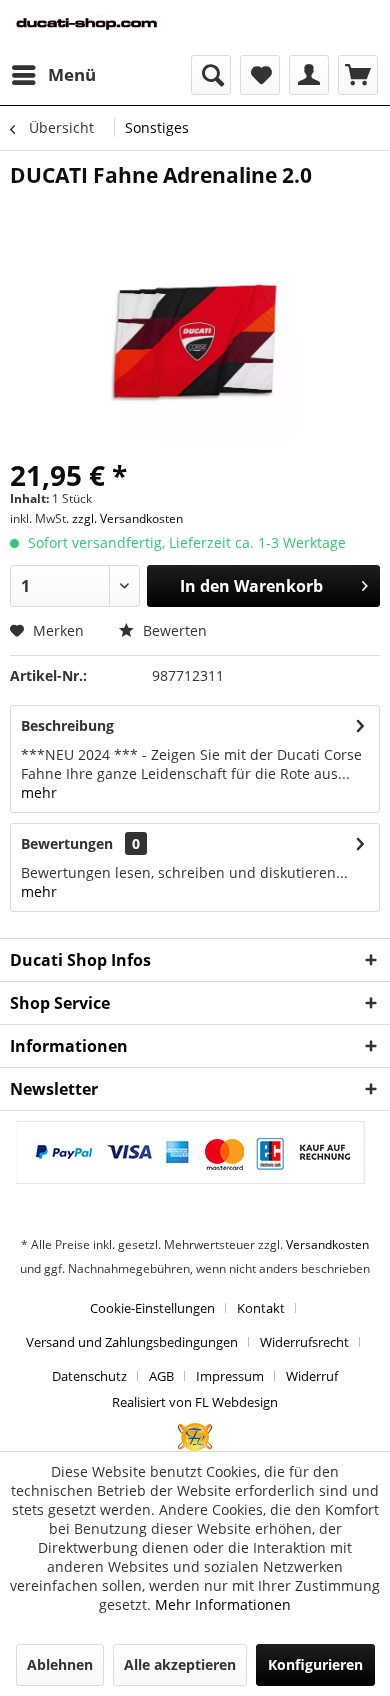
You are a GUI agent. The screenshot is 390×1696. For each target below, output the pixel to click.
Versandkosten (327, 1244)
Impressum (230, 1376)
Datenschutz (89, 1376)
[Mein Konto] (309, 75)
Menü (72, 74)
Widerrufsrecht (304, 1342)
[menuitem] (53, 75)
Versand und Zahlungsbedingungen (132, 1342)
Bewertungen (67, 843)
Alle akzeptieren (180, 1664)
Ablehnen (60, 1664)
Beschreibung (67, 725)
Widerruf (312, 1376)
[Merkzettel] (260, 75)
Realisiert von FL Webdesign (195, 1402)
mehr (39, 792)
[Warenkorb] (358, 75)
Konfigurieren (315, 1664)
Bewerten (173, 630)
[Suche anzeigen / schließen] (211, 75)
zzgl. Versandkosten (127, 518)
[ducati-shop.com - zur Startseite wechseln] (102, 27)
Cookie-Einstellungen (152, 1308)
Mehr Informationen (223, 1604)
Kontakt (261, 1308)
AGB (161, 1376)
